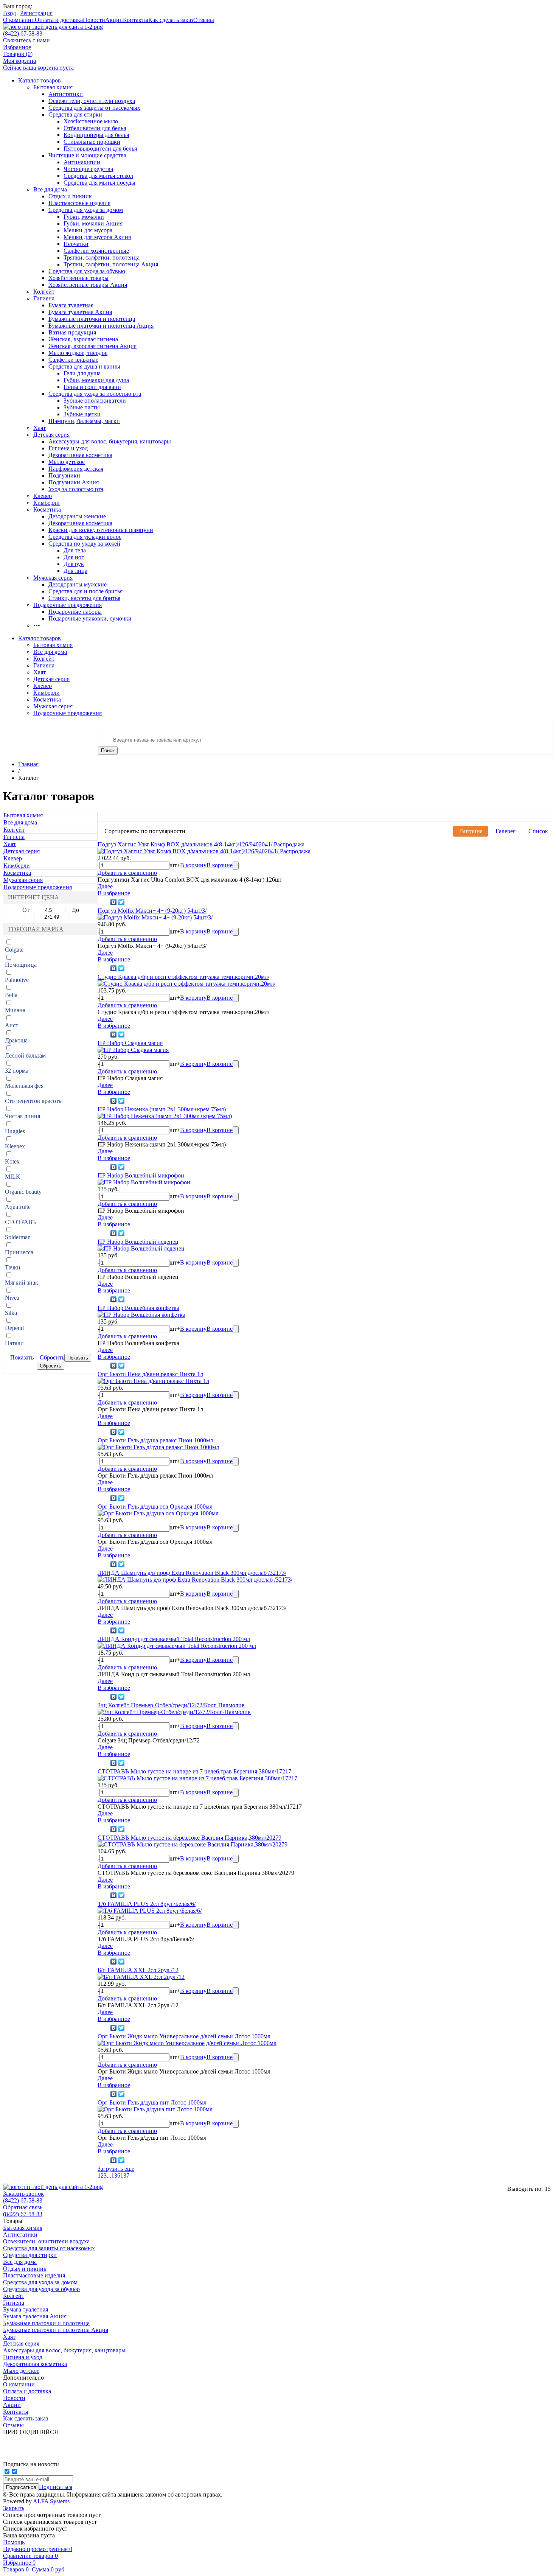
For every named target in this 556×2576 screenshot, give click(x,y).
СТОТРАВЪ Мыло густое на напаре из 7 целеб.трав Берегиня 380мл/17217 (194, 1771)
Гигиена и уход (68, 448)
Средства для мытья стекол (98, 176)
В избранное (114, 893)
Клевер (43, 496)
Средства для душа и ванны (84, 366)
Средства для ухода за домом (86, 210)
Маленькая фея (24, 1086)
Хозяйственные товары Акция (88, 285)
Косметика (47, 509)
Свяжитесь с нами (26, 40)
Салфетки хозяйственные (96, 251)
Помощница (21, 965)
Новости (94, 20)
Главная (28, 764)
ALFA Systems (51, 2501)
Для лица (75, 571)
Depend (14, 1328)
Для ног (74, 557)
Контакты (136, 20)
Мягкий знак (22, 1283)
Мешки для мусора (88, 230)
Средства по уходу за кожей (84, 544)
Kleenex (15, 1146)
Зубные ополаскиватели (95, 401)
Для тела (75, 550)
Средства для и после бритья (85, 591)
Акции (114, 20)
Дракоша (16, 1040)
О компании (19, 20)
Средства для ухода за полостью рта (95, 394)
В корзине (220, 865)
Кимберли (47, 503)
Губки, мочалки (84, 217)
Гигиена (44, 298)
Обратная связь (23, 2207)
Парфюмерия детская (76, 469)
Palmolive (17, 980)
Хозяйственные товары (78, 278)
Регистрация (36, 13)
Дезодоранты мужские (78, 584)
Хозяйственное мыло (91, 121)
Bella (11, 995)
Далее (105, 886)
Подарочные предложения (68, 605)
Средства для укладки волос (85, 537)
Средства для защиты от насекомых (94, 108)
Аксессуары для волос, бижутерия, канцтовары (110, 441)
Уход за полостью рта (76, 489)
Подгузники (64, 475)
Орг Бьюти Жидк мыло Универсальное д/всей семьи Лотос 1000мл (184, 2036)
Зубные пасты (82, 407)
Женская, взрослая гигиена (83, 339)
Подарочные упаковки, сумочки (90, 618)
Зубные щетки (82, 414)
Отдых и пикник (70, 196)
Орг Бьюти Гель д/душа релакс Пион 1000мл (155, 1440)
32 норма (17, 1071)
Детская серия (51, 435)
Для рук (74, 564)
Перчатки (76, 244)
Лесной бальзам (25, 1055)
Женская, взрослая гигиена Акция (92, 346)
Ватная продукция (72, 332)
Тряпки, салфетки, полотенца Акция (111, 264)
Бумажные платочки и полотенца (92, 319)
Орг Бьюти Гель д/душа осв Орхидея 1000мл (155, 1507)
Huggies (15, 1131)
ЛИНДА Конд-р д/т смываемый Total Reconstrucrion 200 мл (174, 1639)
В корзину (193, 865)
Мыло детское (67, 462)
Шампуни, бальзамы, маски (84, 421)
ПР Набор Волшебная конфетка (138, 1308)
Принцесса (19, 1252)
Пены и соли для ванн (92, 387)
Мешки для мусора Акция (97, 237)
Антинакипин (82, 162)
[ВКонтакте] (114, 902)
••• (37, 625)
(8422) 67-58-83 (23, 33)
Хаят (40, 428)
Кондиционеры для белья (96, 135)
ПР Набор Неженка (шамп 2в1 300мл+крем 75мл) (162, 1109)
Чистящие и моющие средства (87, 155)
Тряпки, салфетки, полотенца (102, 257)
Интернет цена (33, 897)
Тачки (13, 1267)
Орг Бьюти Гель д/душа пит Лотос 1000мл (152, 2102)
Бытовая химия (53, 87)
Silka (11, 1313)
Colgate (14, 950)
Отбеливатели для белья (95, 128)
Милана (15, 1010)
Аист (12, 1025)
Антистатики (66, 94)
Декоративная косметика (80, 455)
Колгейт (44, 292)
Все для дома (50, 189)
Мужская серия (53, 578)
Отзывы (204, 20)
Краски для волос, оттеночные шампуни (101, 530)
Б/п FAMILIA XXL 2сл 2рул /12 (138, 1970)
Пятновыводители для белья (100, 149)
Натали (14, 1343)
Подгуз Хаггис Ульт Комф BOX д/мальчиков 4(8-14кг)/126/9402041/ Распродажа (201, 844)
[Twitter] (122, 902)
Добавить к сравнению (127, 873)
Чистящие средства (88, 169)
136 (116, 2175)
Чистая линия (23, 1116)
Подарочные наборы (75, 612)
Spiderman (18, 1237)
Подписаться (56, 2487)
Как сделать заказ (171, 20)
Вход (9, 13)
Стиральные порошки (92, 142)
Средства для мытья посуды (99, 183)
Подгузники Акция (74, 482)
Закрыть (14, 2508)
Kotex (12, 1161)
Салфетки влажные (73, 360)
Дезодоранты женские (77, 516)
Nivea (12, 1298)
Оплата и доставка (59, 20)
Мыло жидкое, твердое (78, 353)
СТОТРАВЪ (21, 1222)
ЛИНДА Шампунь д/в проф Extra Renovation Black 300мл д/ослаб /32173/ (192, 1573)
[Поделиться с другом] (103, 902)
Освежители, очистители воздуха (92, 101)
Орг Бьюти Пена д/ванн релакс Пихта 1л (150, 1374)
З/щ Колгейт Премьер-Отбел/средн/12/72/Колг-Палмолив (171, 1705)
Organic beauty (23, 1192)
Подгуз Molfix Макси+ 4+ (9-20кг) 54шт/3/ (152, 911)
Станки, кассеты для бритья (84, 598)
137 (125, 2175)
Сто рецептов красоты (34, 1101)
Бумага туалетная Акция (80, 312)
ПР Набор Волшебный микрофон (141, 1175)
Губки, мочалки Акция (93, 223)
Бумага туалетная (71, 305)
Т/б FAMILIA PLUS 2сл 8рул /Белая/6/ (147, 1904)
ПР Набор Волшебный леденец (138, 1242)
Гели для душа (82, 373)
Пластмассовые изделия (79, 203)
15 (548, 2189)
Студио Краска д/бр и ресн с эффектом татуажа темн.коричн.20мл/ (183, 977)
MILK (13, 1177)
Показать (22, 1357)
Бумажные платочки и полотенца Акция (101, 326)
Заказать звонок (23, 2194)
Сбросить (52, 1357)
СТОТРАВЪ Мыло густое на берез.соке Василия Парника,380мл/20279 (189, 1838)
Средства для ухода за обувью (87, 271)
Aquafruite (18, 1207)
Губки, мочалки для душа (96, 380)
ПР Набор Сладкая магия (130, 1043)
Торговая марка (36, 929)
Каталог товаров (40, 80)
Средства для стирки (75, 114)
